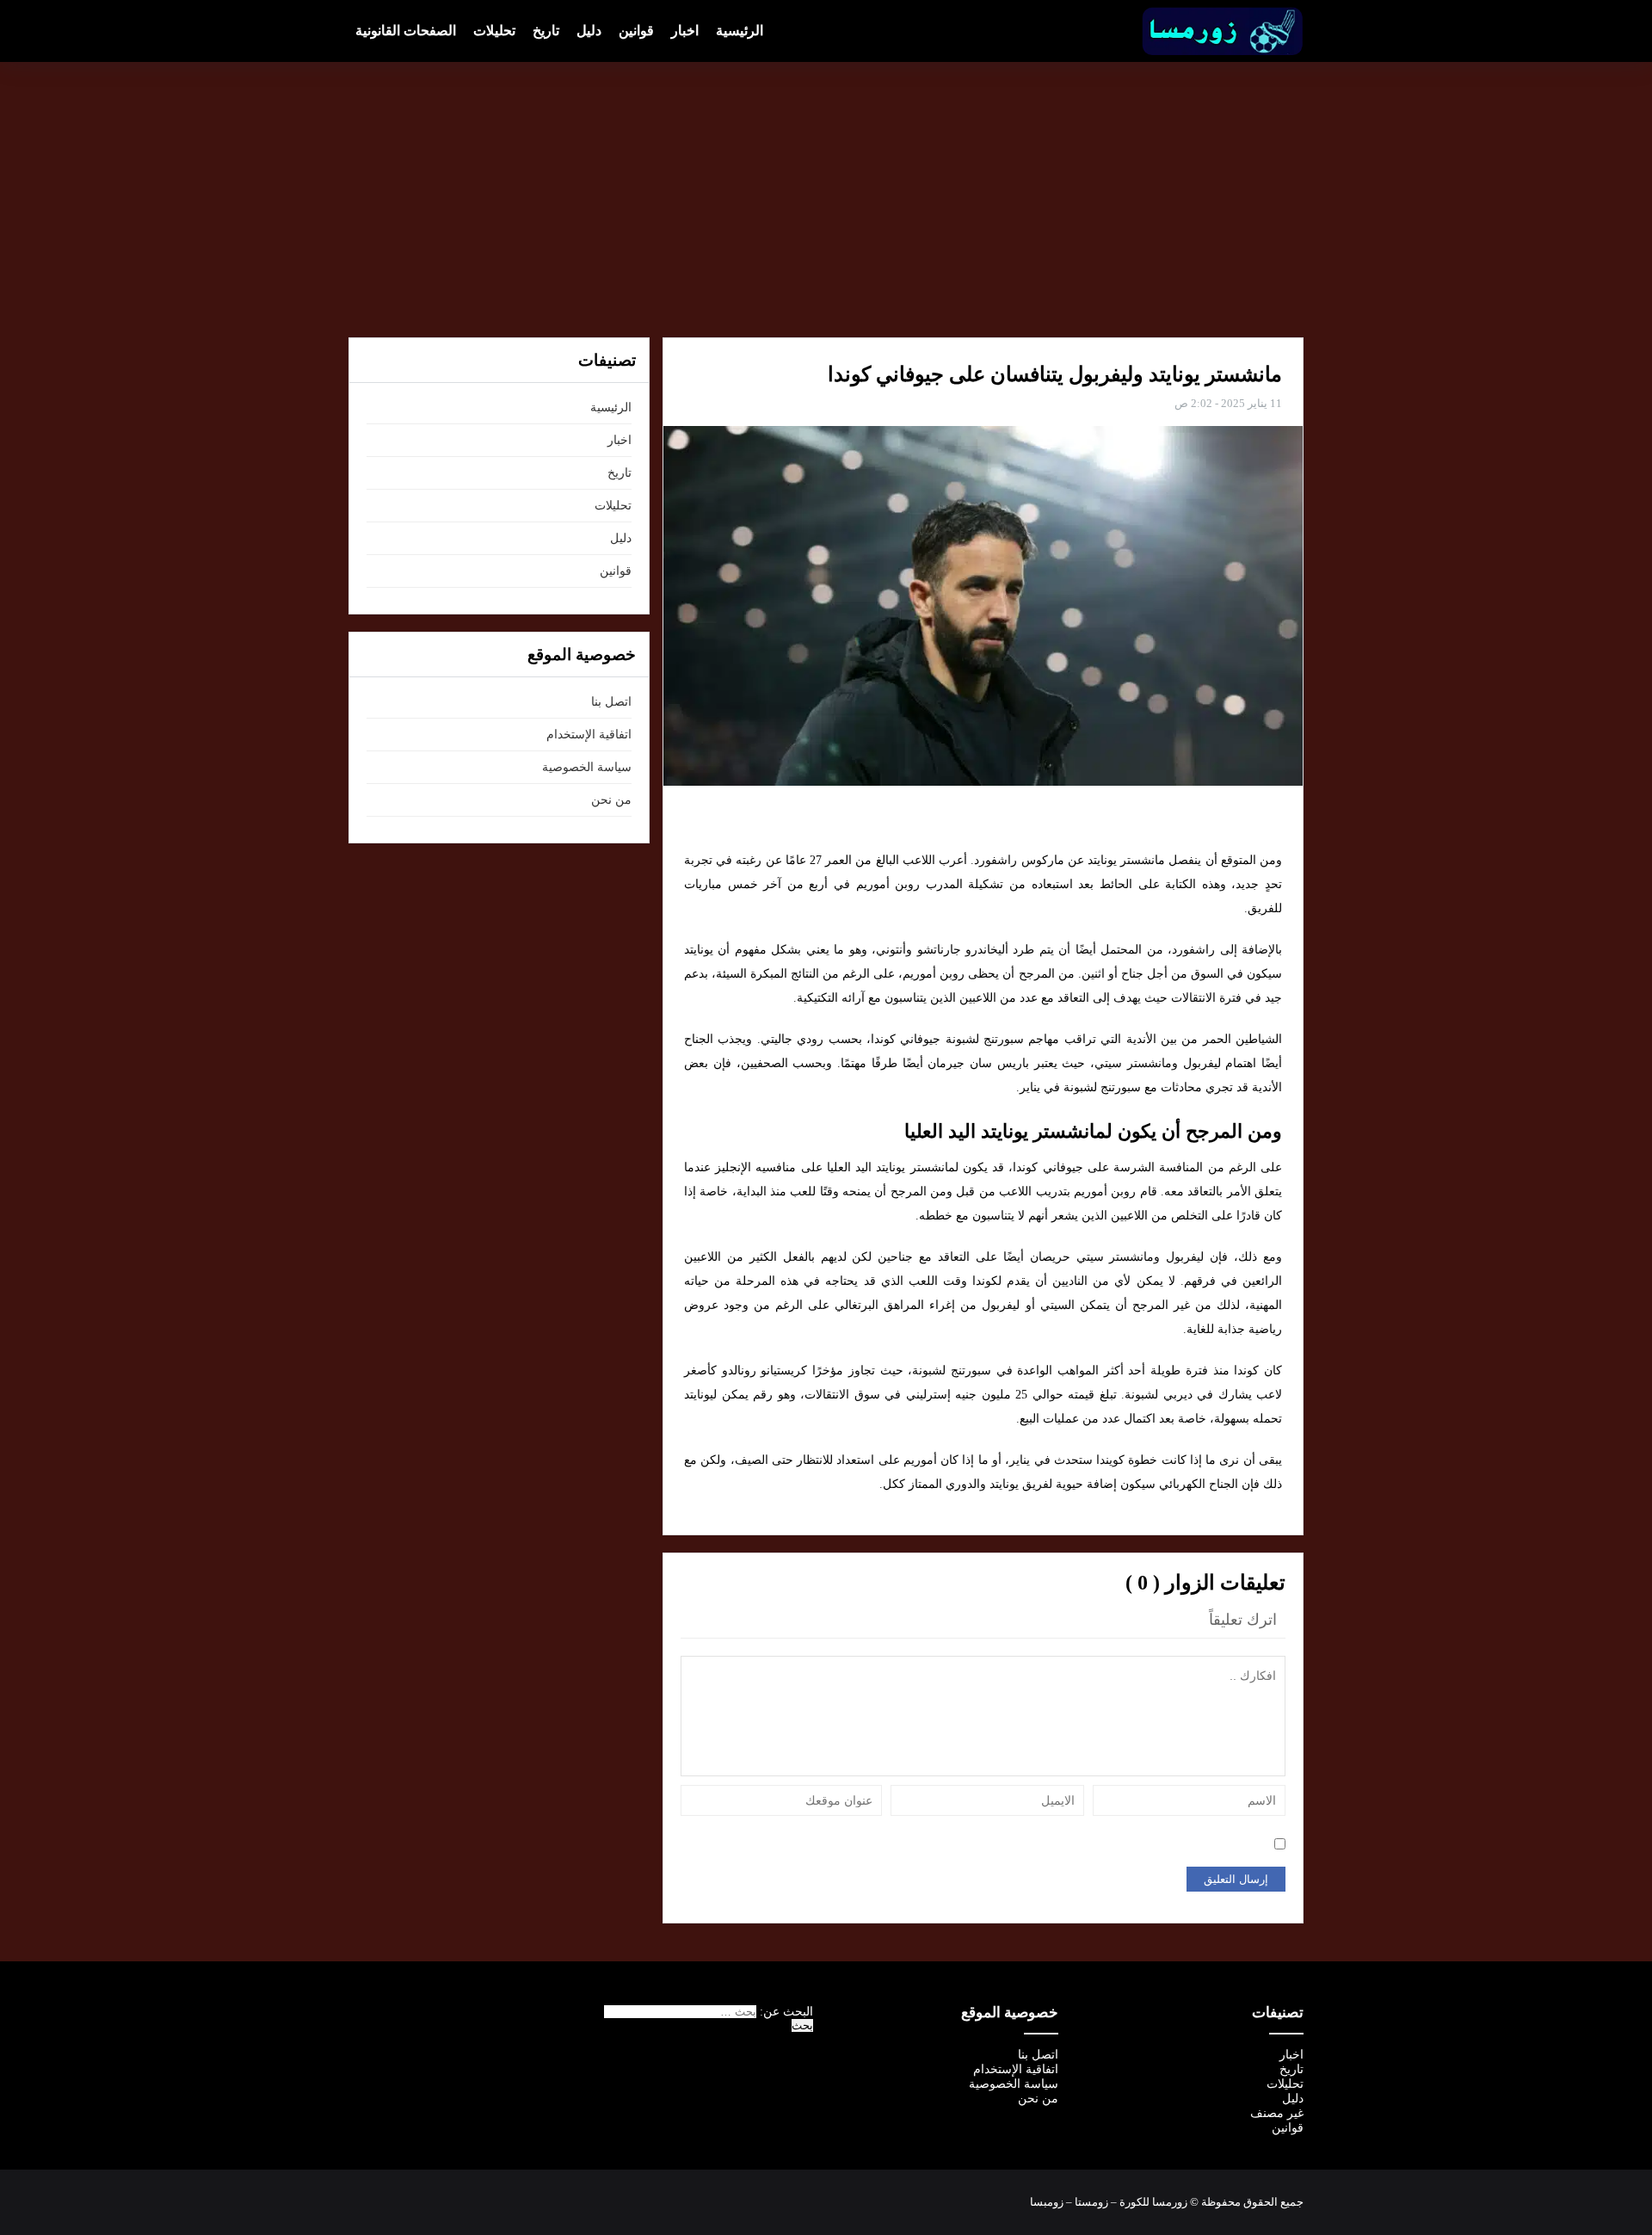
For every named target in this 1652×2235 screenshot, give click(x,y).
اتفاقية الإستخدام (589, 735)
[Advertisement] (826, 200)
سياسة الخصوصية (587, 767)
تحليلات (494, 31)
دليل (589, 31)
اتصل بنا (611, 702)
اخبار (685, 31)
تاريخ (546, 31)
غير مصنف (1277, 2113)
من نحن (611, 800)
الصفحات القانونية (406, 31)
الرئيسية (740, 31)
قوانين (636, 31)
